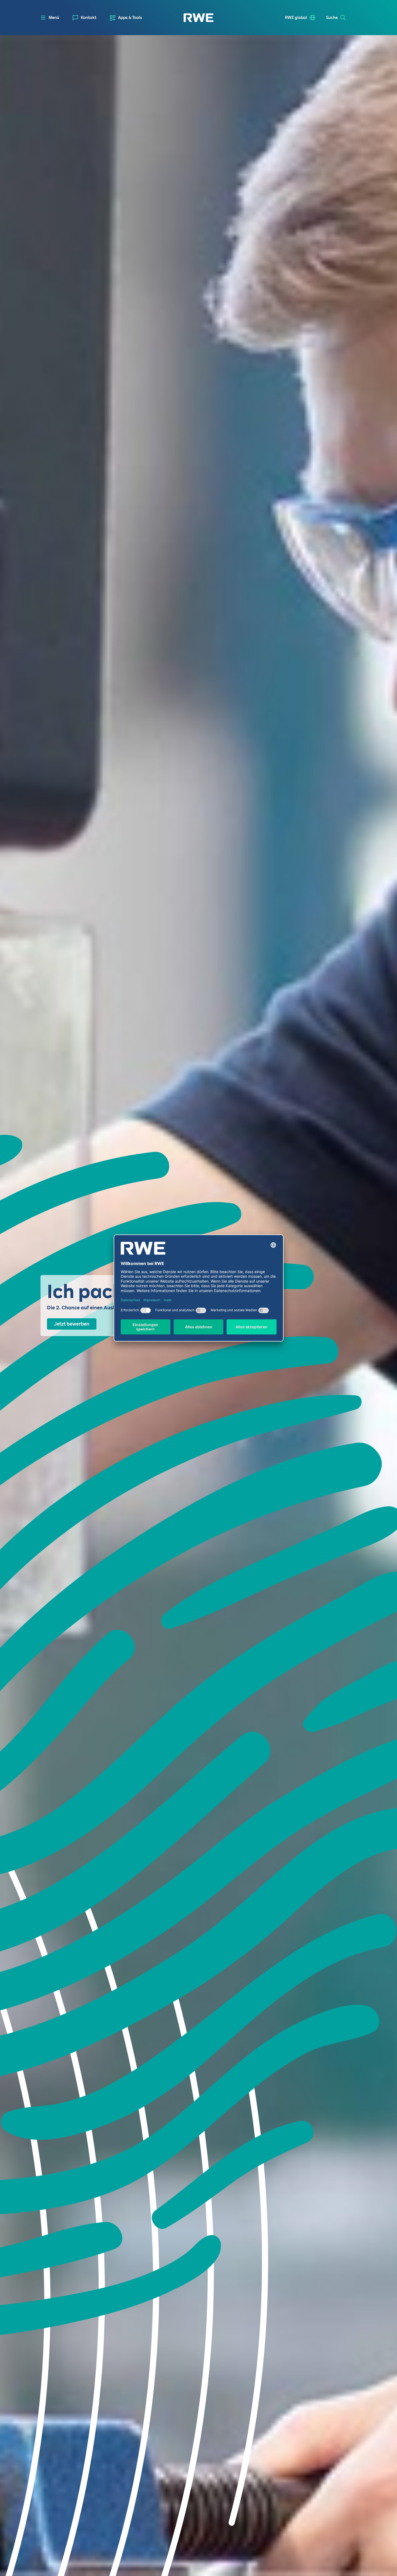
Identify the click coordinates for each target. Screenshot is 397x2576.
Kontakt (89, 18)
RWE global (296, 18)
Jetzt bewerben (72, 1324)
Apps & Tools (130, 18)
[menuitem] (85, 18)
